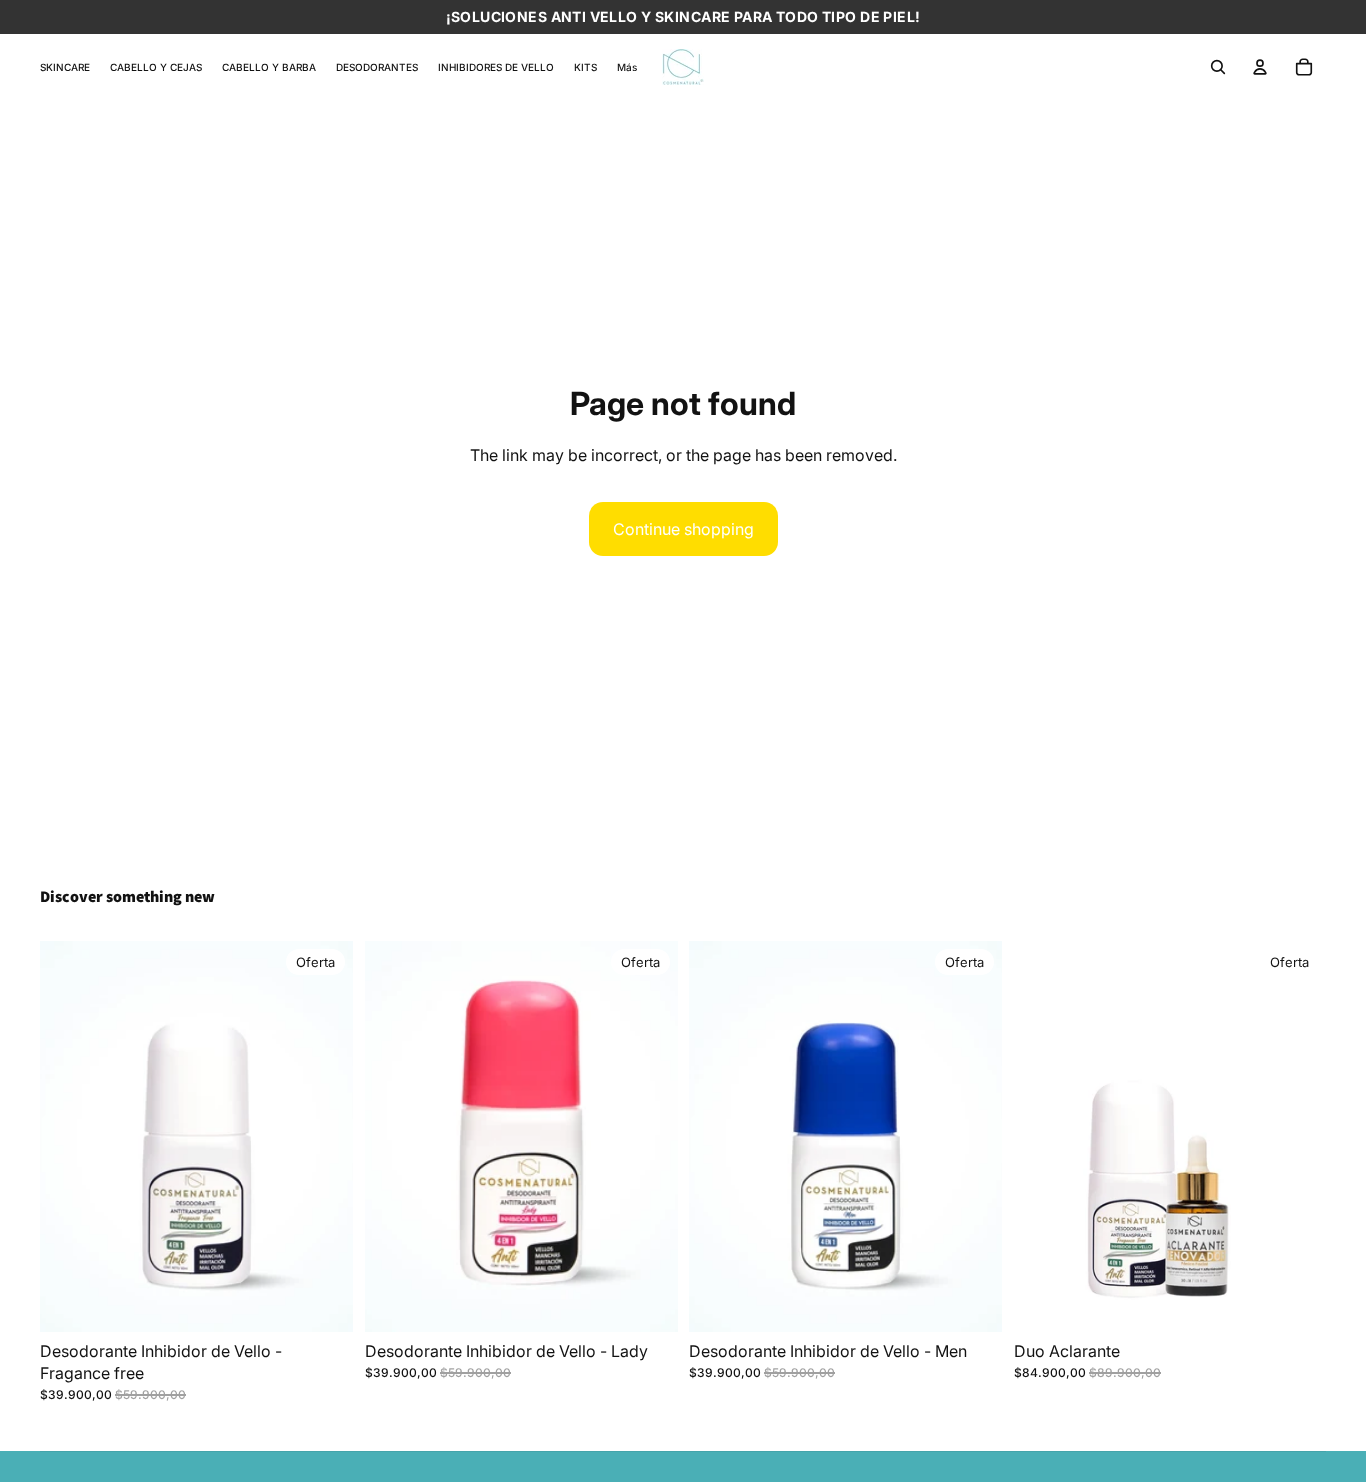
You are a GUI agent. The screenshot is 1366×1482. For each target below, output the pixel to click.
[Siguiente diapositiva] (1296, 1137)
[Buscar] (1218, 67)
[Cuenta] (1260, 67)
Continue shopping (683, 529)
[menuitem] (627, 66)
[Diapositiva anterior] (1044, 1137)
